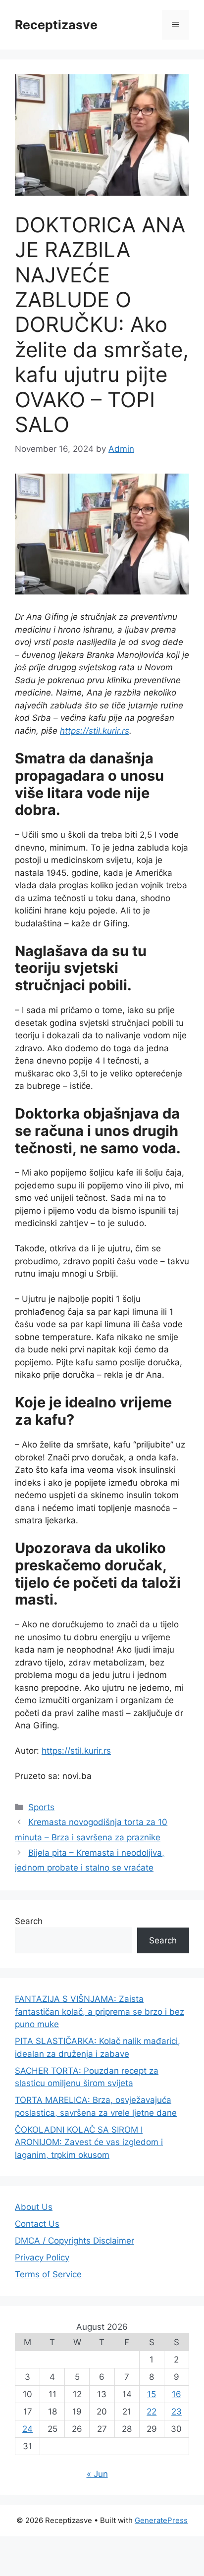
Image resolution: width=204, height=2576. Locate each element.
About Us (34, 2207)
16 (177, 2394)
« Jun (97, 2474)
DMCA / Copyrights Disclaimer (75, 2241)
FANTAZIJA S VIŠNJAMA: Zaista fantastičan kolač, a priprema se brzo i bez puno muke (100, 2012)
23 (177, 2412)
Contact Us (37, 2224)
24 (27, 2429)
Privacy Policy (42, 2257)
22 (152, 2412)
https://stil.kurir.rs (95, 731)
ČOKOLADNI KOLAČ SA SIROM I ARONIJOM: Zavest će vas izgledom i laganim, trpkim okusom (89, 2142)
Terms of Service (48, 2274)
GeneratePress (161, 2520)
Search (29, 1921)
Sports (41, 1807)
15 (152, 2394)
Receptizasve (56, 25)
